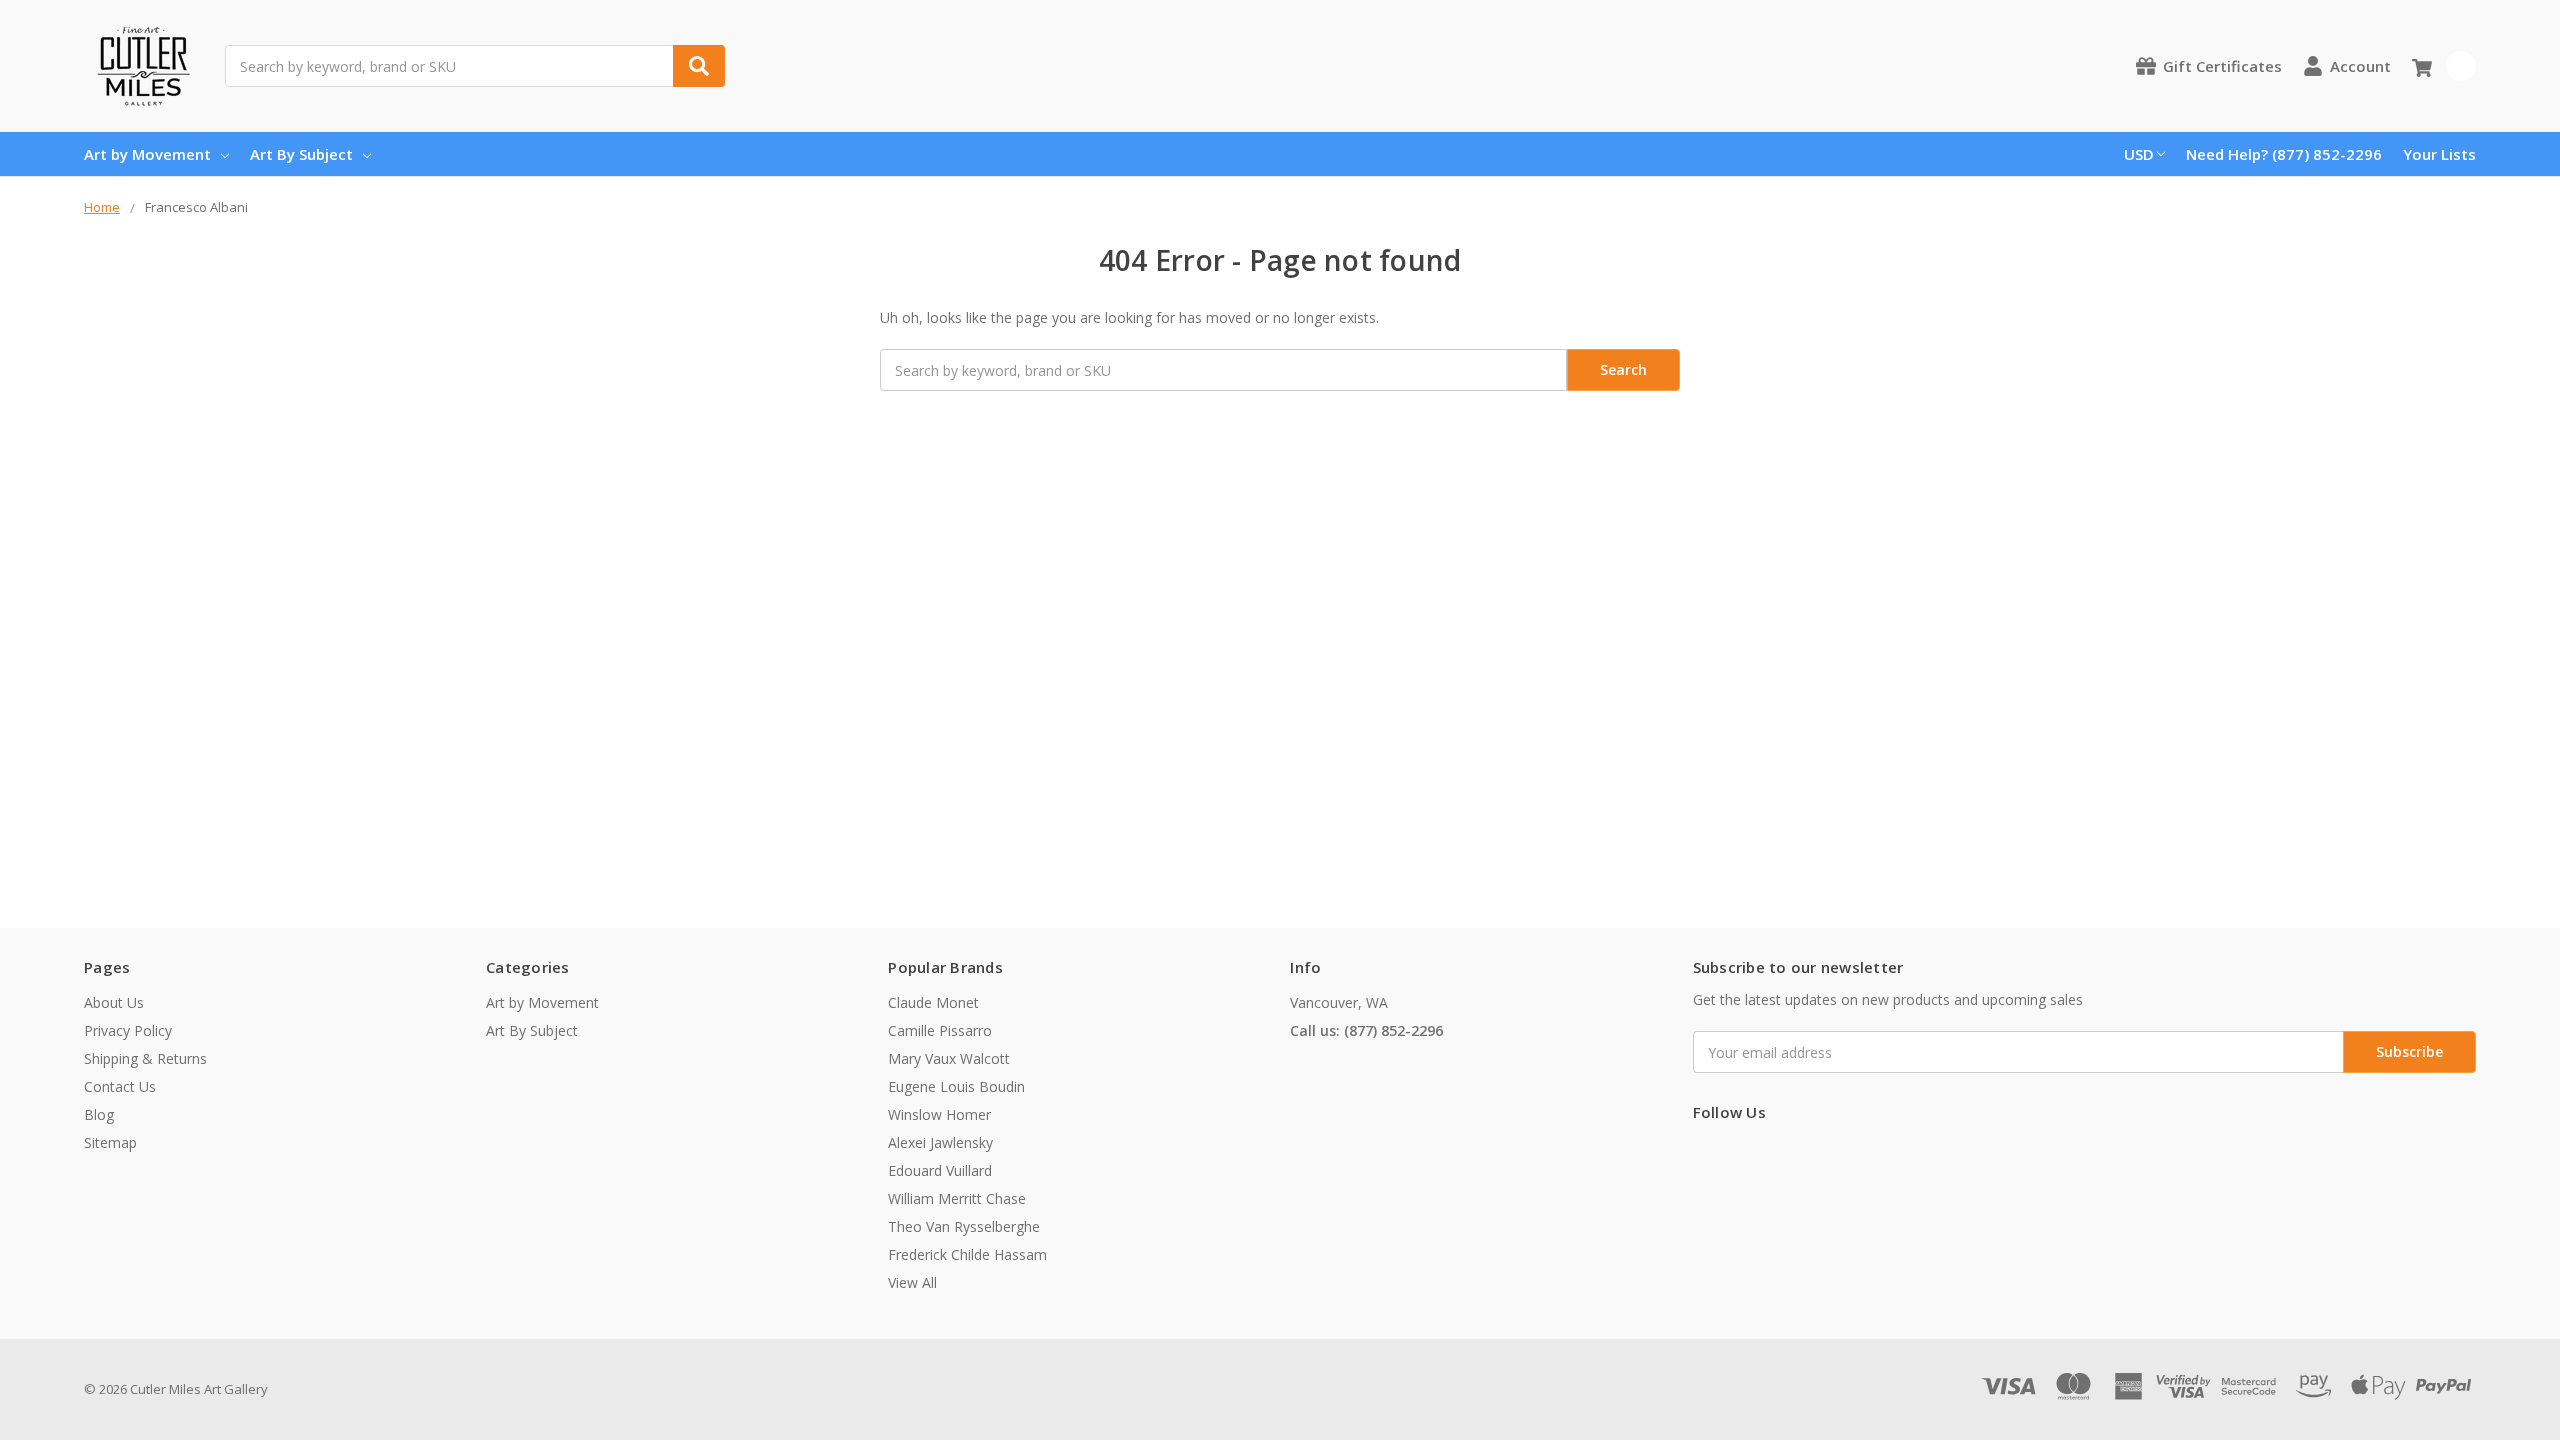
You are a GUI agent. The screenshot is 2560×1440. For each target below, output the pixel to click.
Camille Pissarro (940, 1030)
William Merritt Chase (957, 1198)
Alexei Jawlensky (940, 1142)
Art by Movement (147, 154)
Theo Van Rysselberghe (964, 1226)
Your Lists (2439, 154)
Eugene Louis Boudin (956, 1086)
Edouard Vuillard (940, 1170)
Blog (99, 1114)
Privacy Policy (128, 1030)
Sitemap (110, 1142)
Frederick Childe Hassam (967, 1254)
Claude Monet (933, 1002)
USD (2139, 154)
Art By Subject (301, 154)
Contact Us (120, 1086)
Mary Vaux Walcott (949, 1058)
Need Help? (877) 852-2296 (2284, 154)
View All (912, 1282)
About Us (114, 1002)
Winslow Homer (939, 1114)
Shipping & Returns (145, 1058)
